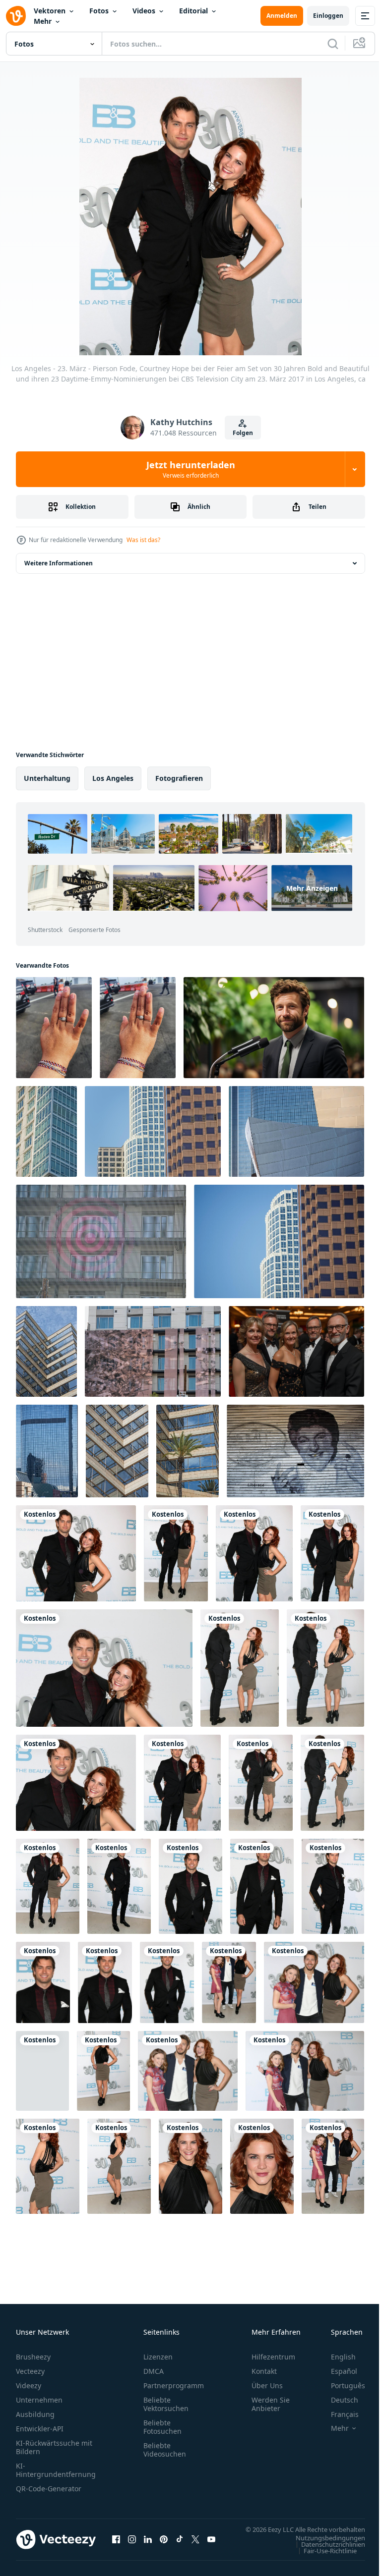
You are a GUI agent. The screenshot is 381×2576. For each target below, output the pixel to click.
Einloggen (328, 16)
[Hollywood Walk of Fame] (295, 1451)
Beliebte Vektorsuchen (166, 2404)
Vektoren (50, 11)
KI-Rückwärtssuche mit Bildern (54, 2447)
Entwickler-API (40, 2429)
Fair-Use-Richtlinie (323, 2560)
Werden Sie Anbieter (271, 2404)
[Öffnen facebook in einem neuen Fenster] (116, 2544)
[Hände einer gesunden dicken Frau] (54, 1028)
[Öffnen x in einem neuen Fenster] (195, 2544)
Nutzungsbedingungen (323, 2547)
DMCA (154, 2371)
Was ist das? (143, 540)
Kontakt (264, 2371)
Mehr (43, 21)
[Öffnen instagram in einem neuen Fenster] (132, 2544)
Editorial (193, 11)
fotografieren (179, 778)
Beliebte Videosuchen (165, 2450)
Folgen (243, 433)
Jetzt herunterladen (191, 469)
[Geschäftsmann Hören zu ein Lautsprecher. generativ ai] (274, 1028)
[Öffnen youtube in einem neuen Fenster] (211, 2544)
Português (341, 2385)
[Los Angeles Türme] (46, 1131)
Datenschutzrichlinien (326, 2554)
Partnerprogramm (174, 2385)
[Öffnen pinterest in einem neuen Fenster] (164, 2544)
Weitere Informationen (59, 563)
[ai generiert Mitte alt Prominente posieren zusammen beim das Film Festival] (296, 1351)
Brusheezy (33, 2357)
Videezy (29, 2385)
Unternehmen (39, 2400)
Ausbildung (35, 2414)
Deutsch (337, 2400)
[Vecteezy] (16, 16)
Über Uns (267, 2385)
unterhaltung (47, 778)
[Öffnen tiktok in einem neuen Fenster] (180, 2544)
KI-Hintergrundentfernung (56, 2470)
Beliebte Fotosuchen (162, 2427)
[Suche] (333, 44)
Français (337, 2414)
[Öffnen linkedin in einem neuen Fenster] (148, 2544)
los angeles (113, 778)
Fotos (99, 11)
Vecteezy (30, 2371)
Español (337, 2371)
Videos (144, 11)
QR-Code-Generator (49, 2489)
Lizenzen (158, 2357)
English (336, 2357)
